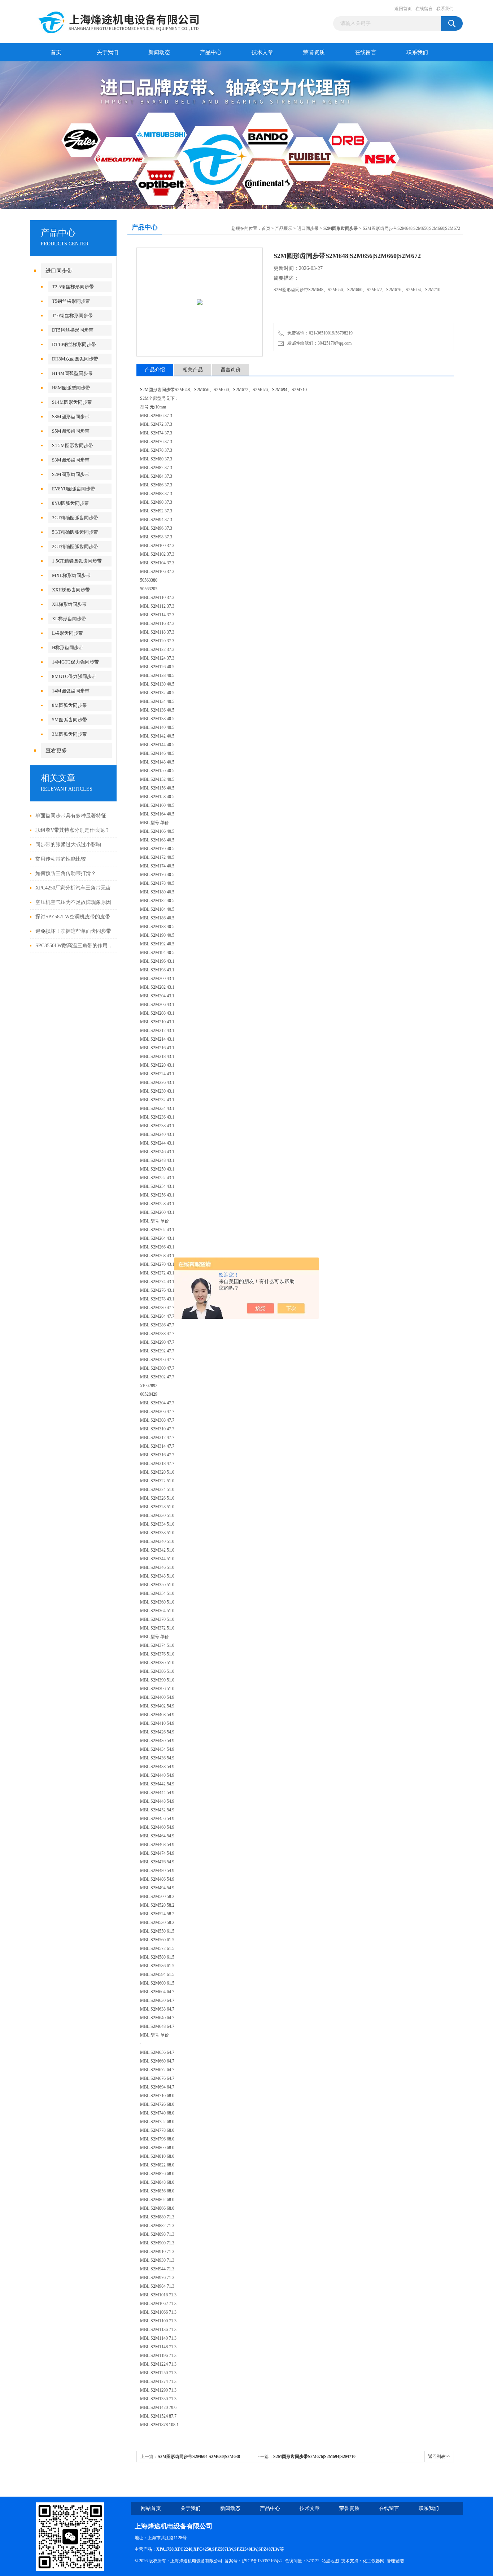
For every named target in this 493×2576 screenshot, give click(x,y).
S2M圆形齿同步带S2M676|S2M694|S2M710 (314, 2457)
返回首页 (403, 9)
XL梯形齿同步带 (69, 619)
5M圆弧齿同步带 (69, 720)
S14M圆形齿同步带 (72, 402)
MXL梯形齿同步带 (71, 575)
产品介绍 (155, 370)
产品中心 (211, 52)
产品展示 (284, 228)
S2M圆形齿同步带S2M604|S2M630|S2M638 (199, 2457)
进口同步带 (59, 271)
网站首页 (151, 2508)
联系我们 (445, 9)
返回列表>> (439, 2457)
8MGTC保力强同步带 (74, 676)
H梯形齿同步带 (68, 648)
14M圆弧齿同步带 (71, 691)
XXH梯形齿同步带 (71, 590)
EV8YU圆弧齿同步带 (74, 489)
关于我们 (108, 52)
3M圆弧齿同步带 (69, 734)
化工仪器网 (374, 2561)
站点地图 (330, 2561)
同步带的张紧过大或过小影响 (68, 845)
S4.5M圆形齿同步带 (73, 445)
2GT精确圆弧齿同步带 (75, 546)
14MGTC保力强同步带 (75, 662)
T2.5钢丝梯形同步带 (73, 287)
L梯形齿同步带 (67, 633)
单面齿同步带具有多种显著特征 (71, 816)
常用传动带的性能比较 (61, 859)
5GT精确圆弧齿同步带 (75, 532)
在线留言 (424, 9)
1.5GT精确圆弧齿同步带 (77, 561)
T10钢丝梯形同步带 (72, 316)
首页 (56, 52)
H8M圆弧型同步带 (71, 388)
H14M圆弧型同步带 (72, 373)
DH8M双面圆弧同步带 (75, 359)
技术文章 (262, 52)
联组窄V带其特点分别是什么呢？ (73, 830)
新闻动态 (159, 52)
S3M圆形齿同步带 (71, 460)
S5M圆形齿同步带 (71, 431)
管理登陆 (395, 2561)
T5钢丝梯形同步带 (71, 301)
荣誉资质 (314, 52)
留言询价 (231, 370)
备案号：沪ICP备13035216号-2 (254, 2561)
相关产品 (193, 370)
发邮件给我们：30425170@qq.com (318, 343)
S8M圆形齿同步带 (71, 417)
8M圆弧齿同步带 (69, 705)
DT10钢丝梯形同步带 (74, 344)
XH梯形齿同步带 (69, 604)
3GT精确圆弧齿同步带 (75, 518)
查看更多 (56, 751)
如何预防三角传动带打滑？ (66, 873)
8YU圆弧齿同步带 (71, 503)
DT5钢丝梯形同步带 (73, 330)
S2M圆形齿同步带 (71, 474)
